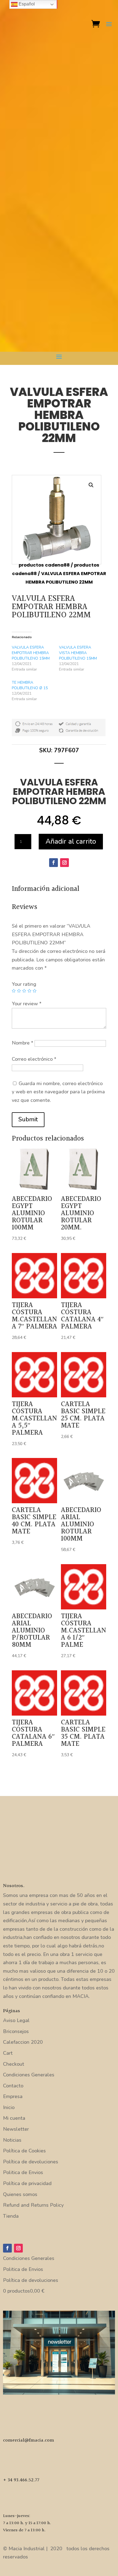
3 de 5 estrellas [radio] (24, 991)
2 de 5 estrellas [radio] (19, 991)
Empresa (13, 2096)
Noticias (12, 2140)
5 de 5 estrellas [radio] (35, 991)
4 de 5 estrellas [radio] (29, 991)
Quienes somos (20, 2194)
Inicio (9, 2107)
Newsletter (16, 2129)
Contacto (13, 2086)
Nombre (23, 1043)
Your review (27, 1004)
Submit (28, 1119)
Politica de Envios (23, 2172)
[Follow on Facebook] (54, 863)
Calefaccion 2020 (23, 2042)
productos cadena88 (44, 565)
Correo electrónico (34, 1059)
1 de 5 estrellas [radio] (14, 991)
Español (26, 4)
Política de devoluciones (31, 2162)
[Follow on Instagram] (64, 863)
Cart (8, 2053)
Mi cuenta (14, 2118)
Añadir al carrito (71, 841)
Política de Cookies (24, 2151)
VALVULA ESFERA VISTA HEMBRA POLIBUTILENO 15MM (78, 653)
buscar (11, 317)
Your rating (24, 984)
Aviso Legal (16, 2020)
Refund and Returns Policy (33, 2205)
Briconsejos (16, 2031)
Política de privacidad (27, 2183)
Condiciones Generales (29, 2075)
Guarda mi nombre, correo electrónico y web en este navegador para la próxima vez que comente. (58, 1092)
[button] (91, 485)
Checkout (14, 2064)
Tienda (11, 2216)
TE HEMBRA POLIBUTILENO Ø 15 (30, 685)
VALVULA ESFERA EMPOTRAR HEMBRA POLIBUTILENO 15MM (31, 653)
